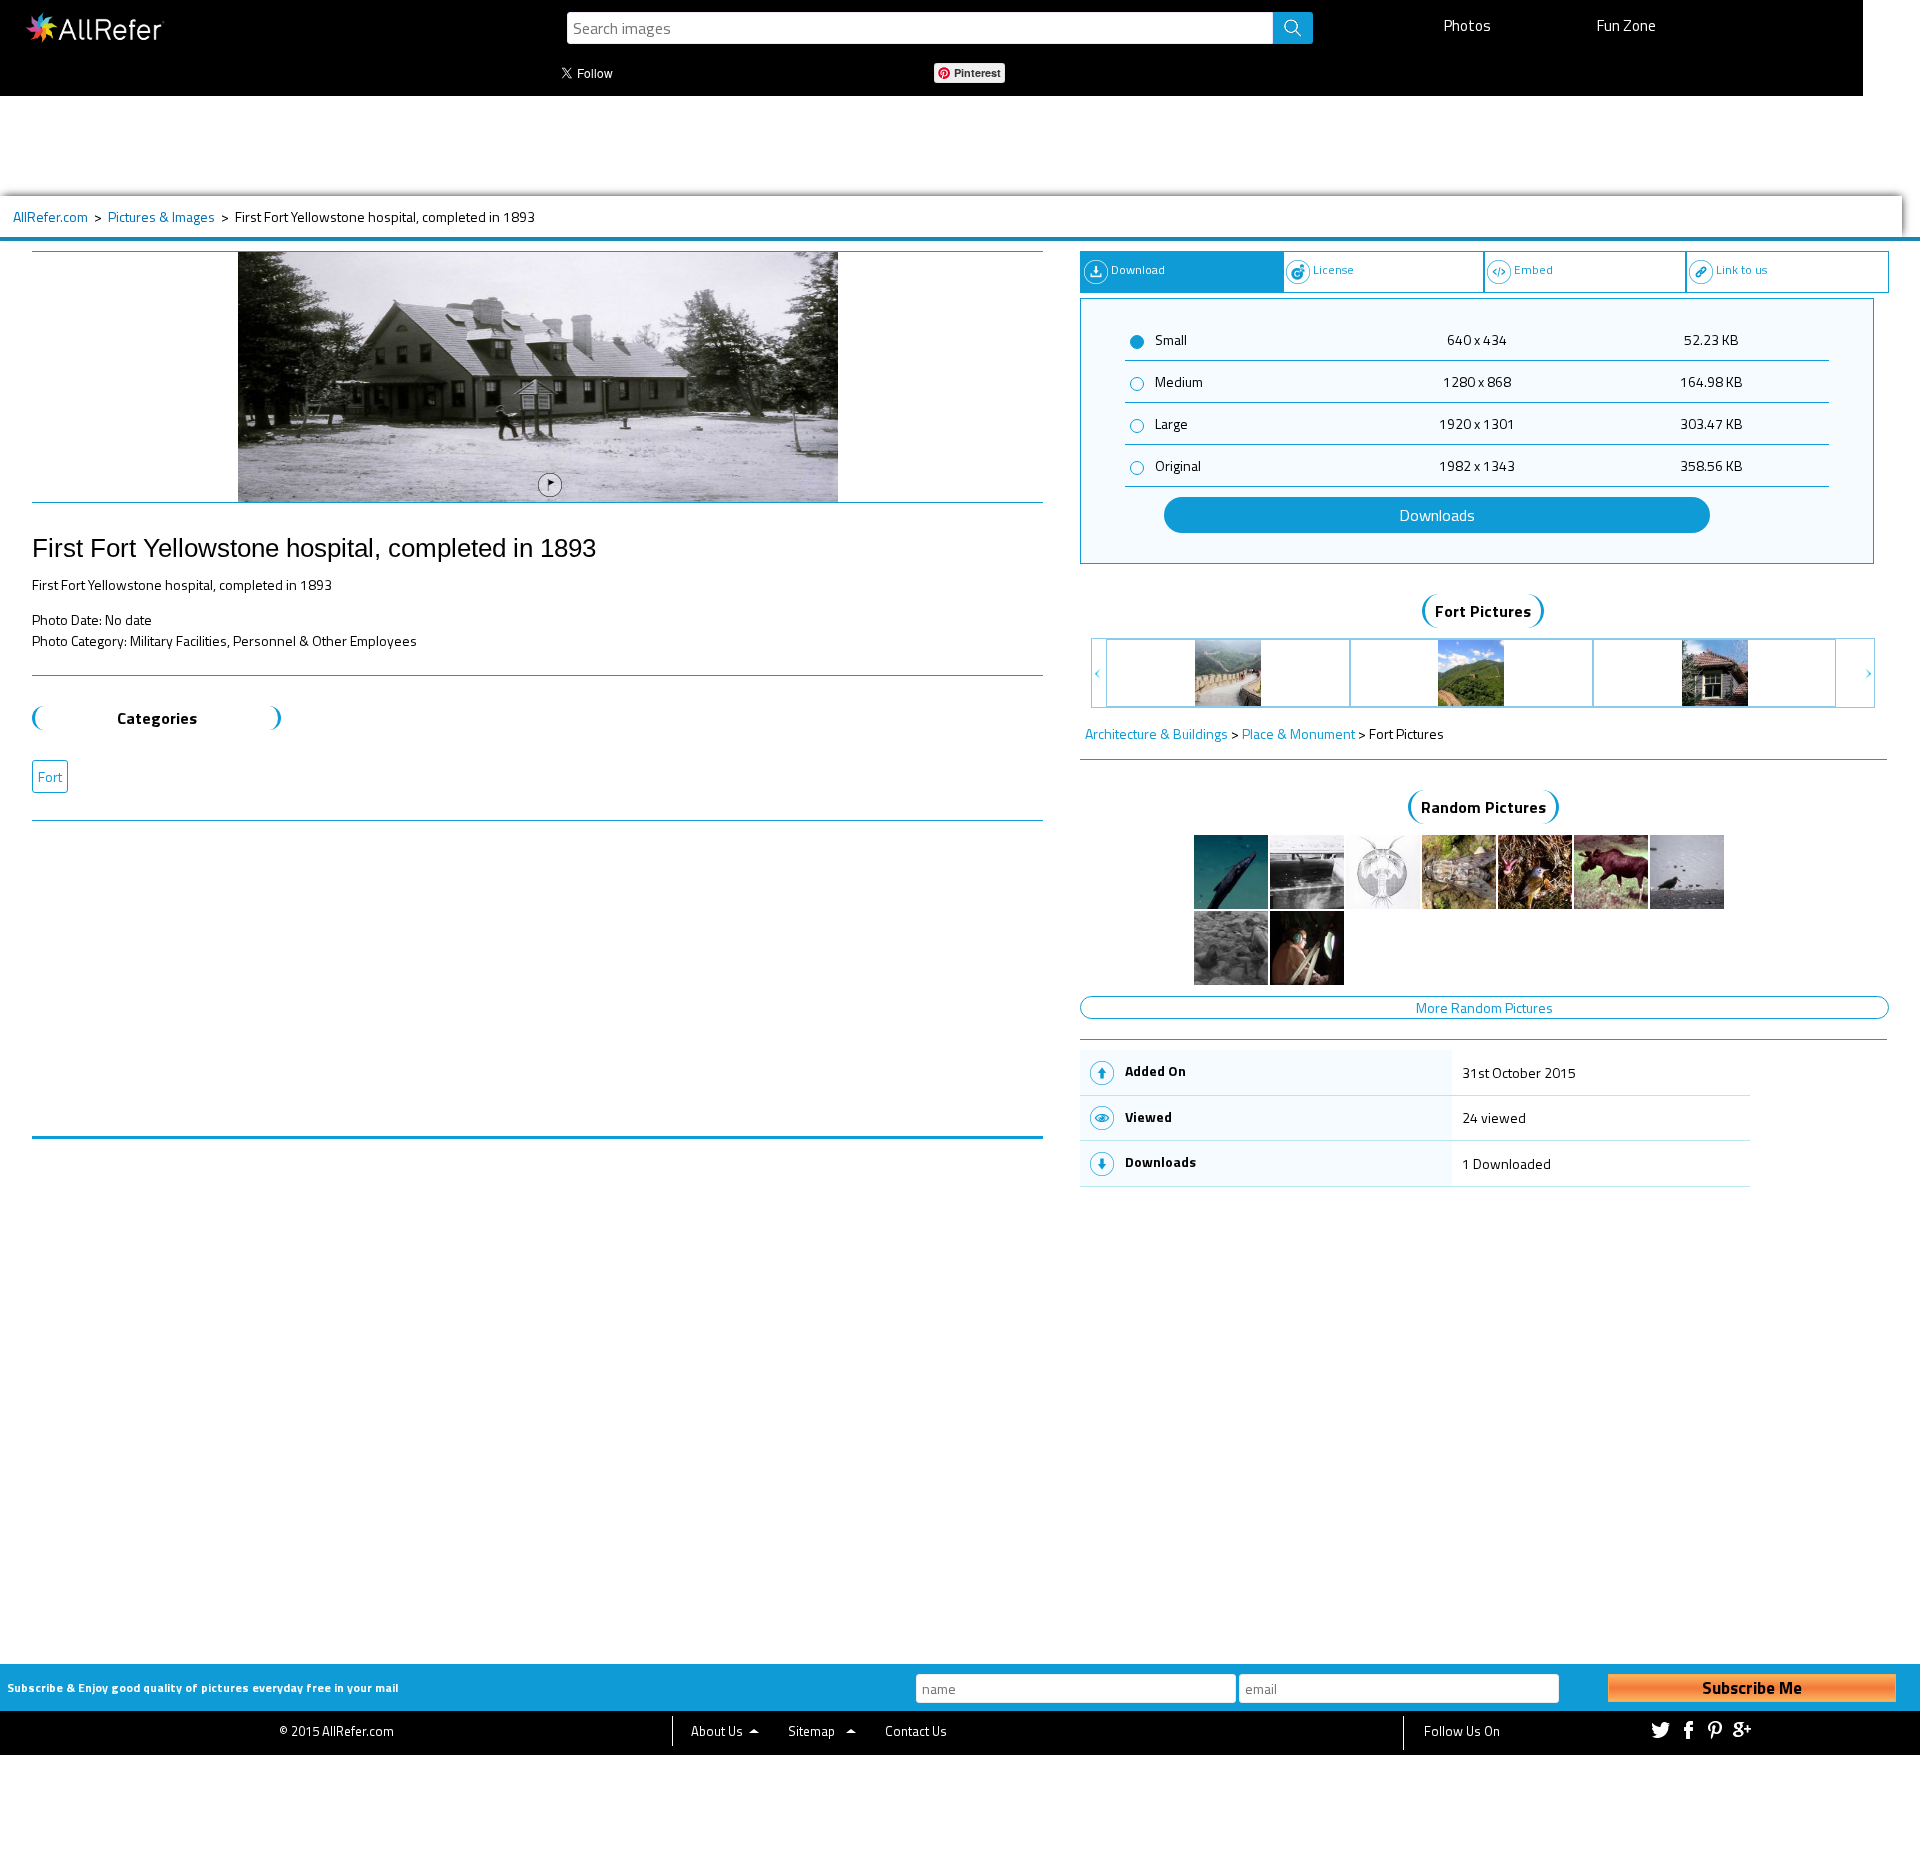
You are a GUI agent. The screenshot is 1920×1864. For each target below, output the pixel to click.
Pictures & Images (161, 216)
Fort (50, 776)
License (1333, 269)
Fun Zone (1626, 25)
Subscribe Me (1752, 1688)
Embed (1533, 269)
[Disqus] (537, 1389)
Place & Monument (1298, 733)
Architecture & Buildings (1156, 733)
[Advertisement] (677, 146)
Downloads (1437, 515)
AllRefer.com (50, 216)
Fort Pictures (1483, 611)
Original (1178, 465)
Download (1138, 269)
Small (1171, 339)
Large (1171, 423)
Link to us (1741, 269)
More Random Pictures (1484, 1007)
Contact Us (916, 1731)
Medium (1179, 381)
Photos (1467, 25)
